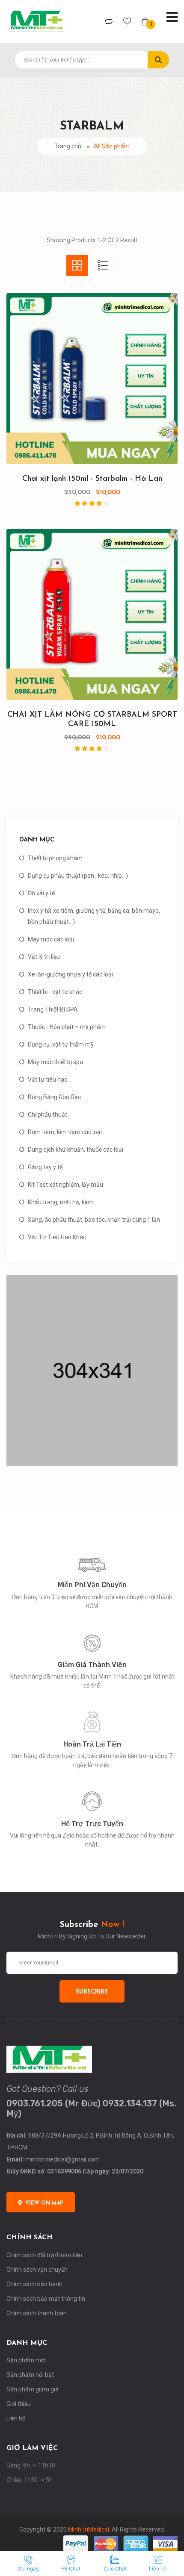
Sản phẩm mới (26, 2360)
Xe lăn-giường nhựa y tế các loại (70, 974)
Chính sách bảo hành (34, 2284)
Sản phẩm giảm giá (33, 2389)
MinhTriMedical (89, 2529)
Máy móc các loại (51, 939)
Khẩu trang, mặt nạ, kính (60, 1202)
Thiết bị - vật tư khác (55, 992)
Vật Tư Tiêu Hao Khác (57, 1237)
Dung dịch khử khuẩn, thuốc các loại (76, 1150)
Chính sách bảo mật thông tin (46, 2299)
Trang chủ (68, 146)
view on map (44, 2203)
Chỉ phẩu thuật (47, 1115)
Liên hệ (16, 2418)
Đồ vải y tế (41, 893)
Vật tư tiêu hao (48, 1079)
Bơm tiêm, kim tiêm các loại (65, 1132)
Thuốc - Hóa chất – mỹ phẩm (67, 1027)
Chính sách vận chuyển (37, 2270)
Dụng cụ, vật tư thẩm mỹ (61, 1044)
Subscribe (92, 1992)
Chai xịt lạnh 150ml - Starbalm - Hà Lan (92, 479)
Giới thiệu (19, 2404)
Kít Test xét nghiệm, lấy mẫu (65, 1185)
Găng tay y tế (45, 1167)
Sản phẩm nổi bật (30, 2375)
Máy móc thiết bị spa (55, 1062)
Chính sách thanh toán (37, 2313)
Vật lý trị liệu (44, 957)
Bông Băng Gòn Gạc (54, 1097)
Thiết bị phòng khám (55, 858)
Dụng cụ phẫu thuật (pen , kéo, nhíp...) (78, 876)
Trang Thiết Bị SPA (53, 1009)
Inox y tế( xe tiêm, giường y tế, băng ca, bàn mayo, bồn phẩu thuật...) (94, 916)
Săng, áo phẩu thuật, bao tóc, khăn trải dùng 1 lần (94, 1220)
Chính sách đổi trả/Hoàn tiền (44, 2255)
